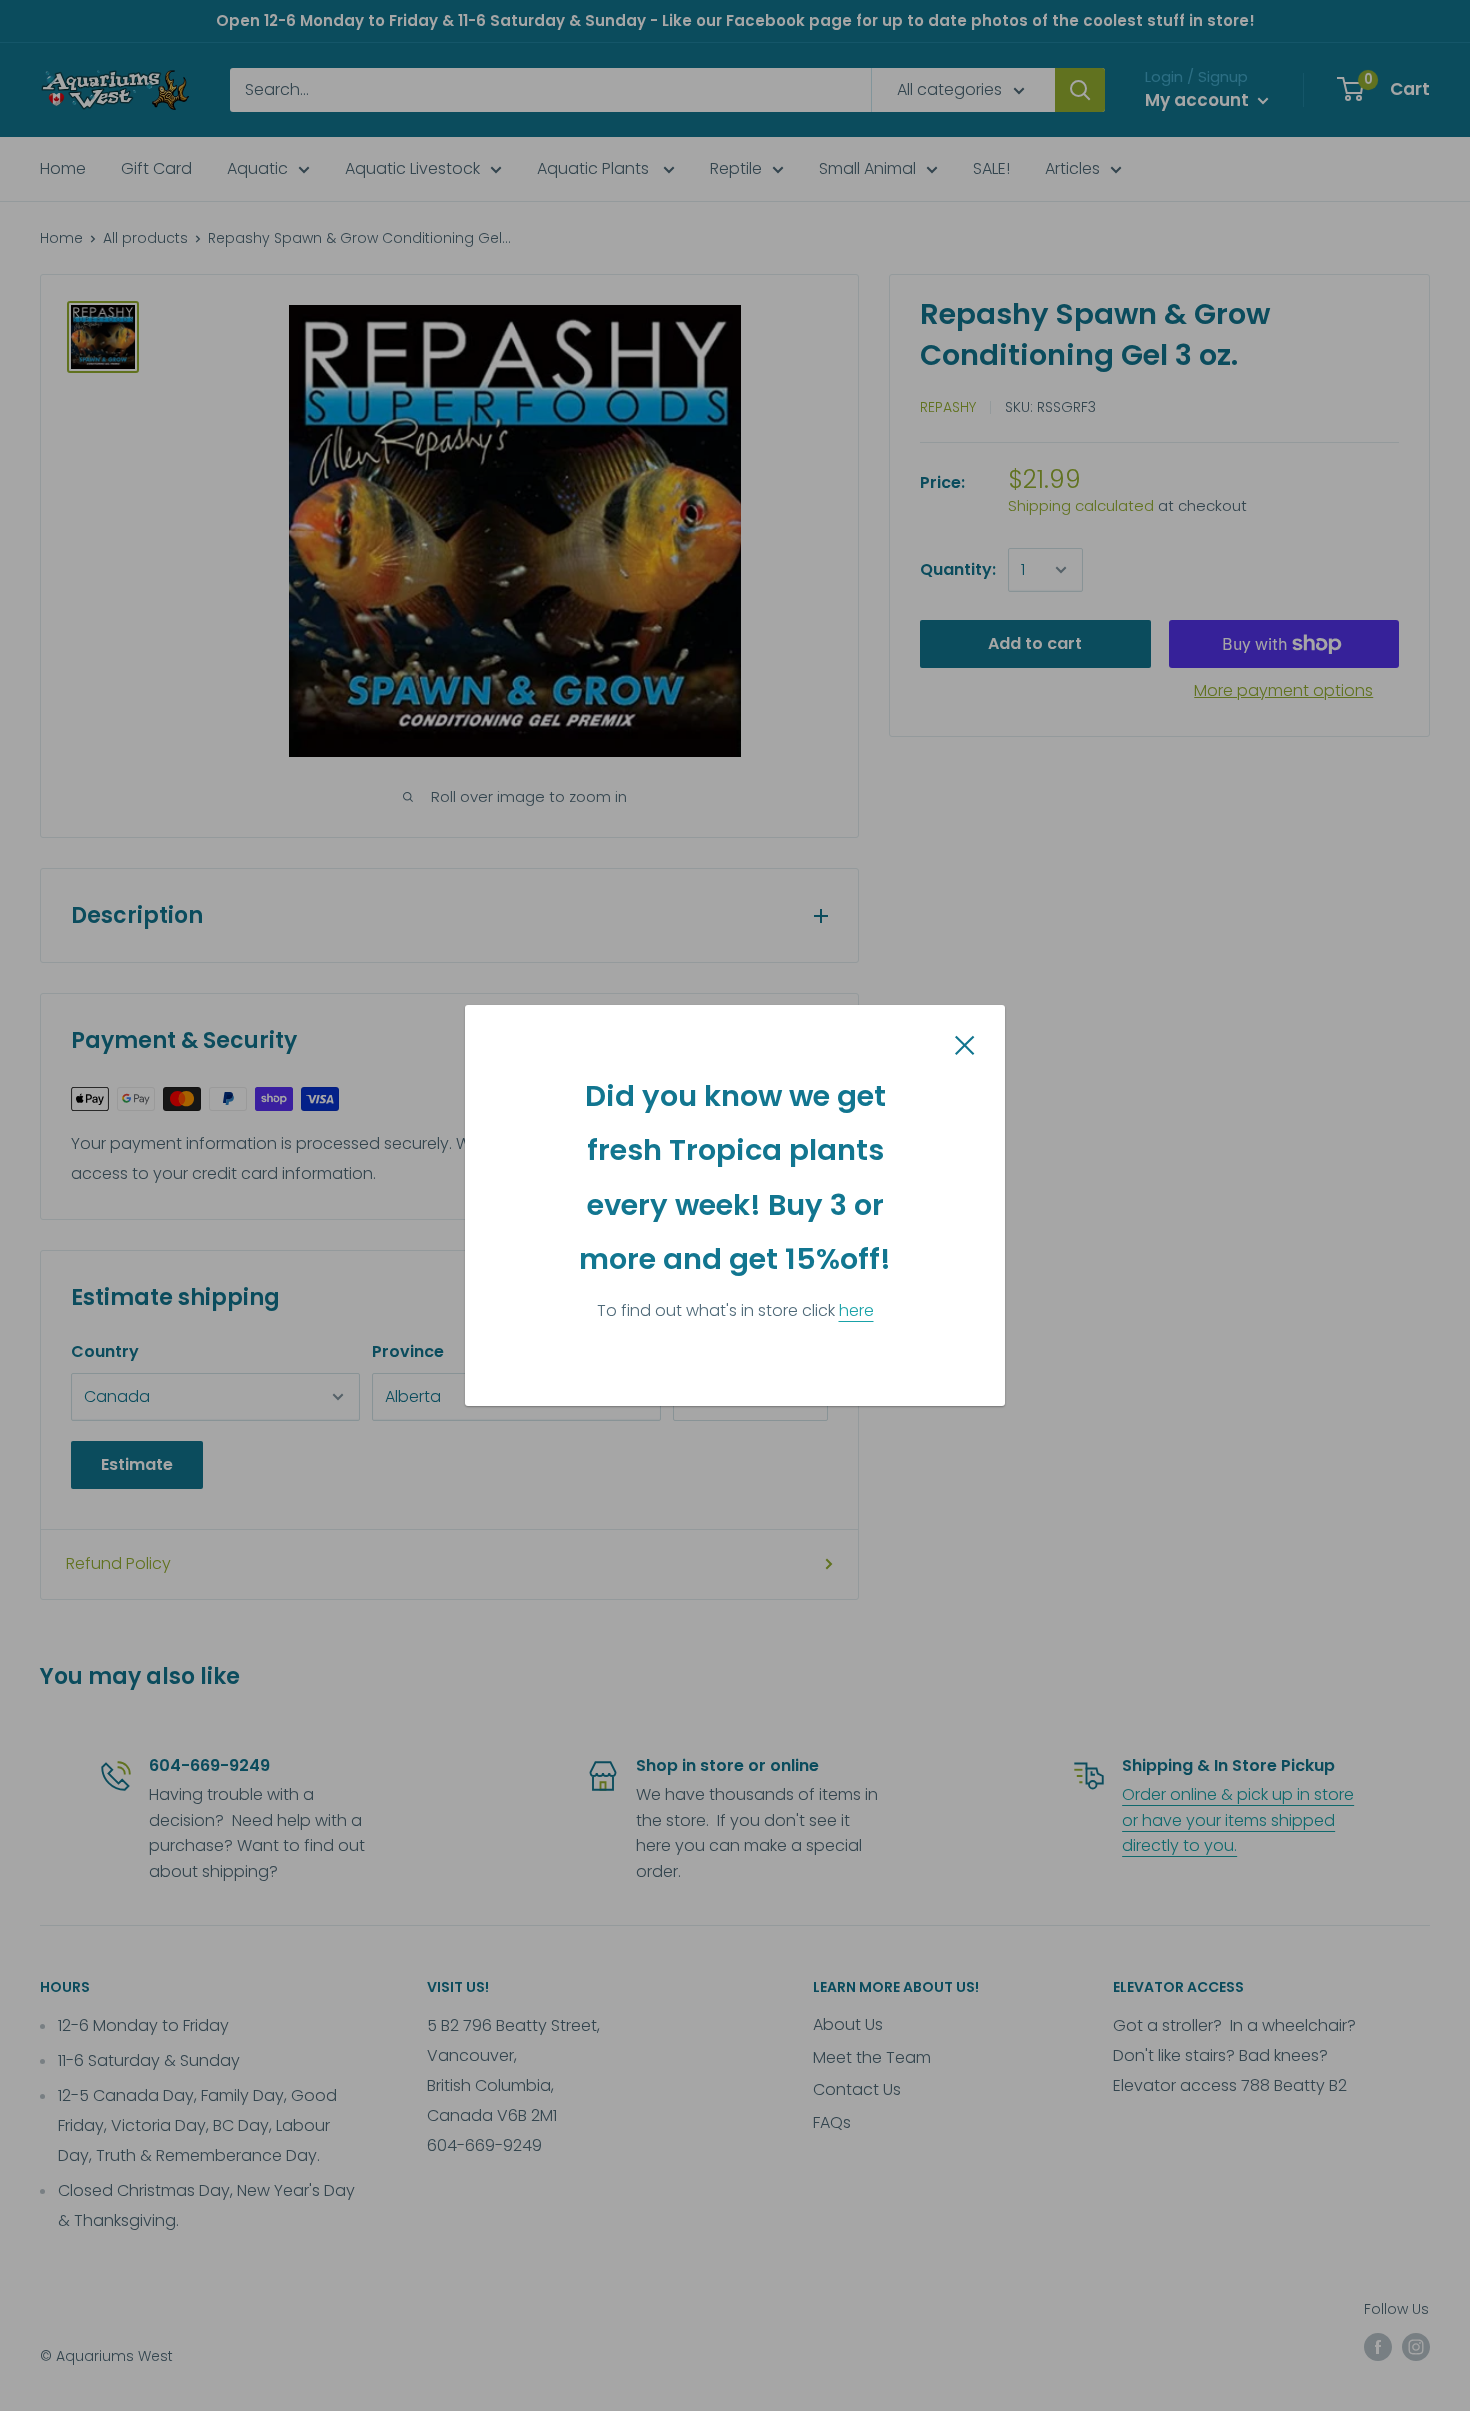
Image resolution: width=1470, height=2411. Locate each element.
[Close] (965, 1044)
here (856, 1310)
